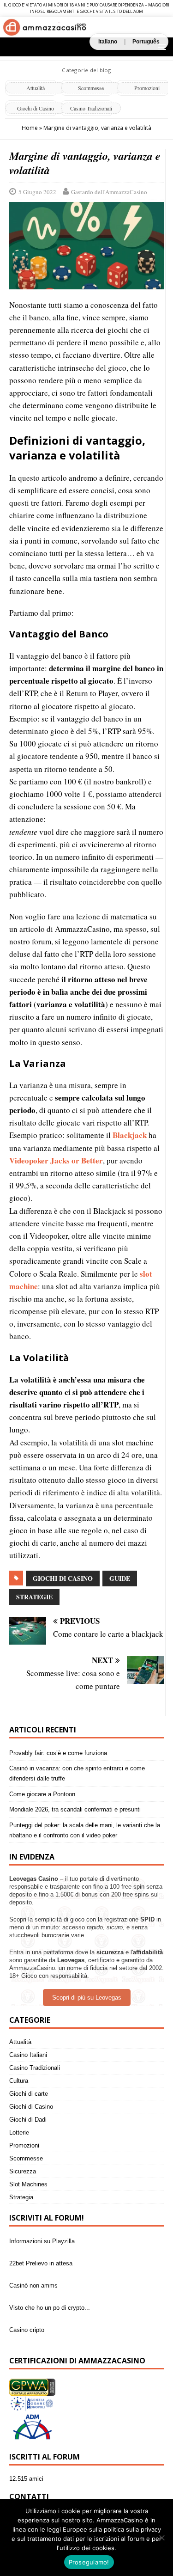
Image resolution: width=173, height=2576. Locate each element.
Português (146, 42)
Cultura (19, 2081)
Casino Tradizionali (91, 108)
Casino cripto (27, 2330)
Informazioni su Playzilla (42, 2241)
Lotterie (19, 2132)
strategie (34, 1597)
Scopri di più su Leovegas (87, 1998)
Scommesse (91, 88)
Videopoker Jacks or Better (56, 1160)
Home (30, 128)
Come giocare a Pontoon (42, 1794)
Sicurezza (23, 2171)
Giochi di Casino (36, 108)
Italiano (108, 42)
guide (120, 1578)
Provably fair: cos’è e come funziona (58, 1753)
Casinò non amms (33, 2285)
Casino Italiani (28, 2055)
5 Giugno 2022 (37, 192)
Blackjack (130, 1135)
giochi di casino (63, 1578)
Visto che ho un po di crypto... (50, 2308)
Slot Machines (28, 2184)
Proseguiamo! (89, 2562)
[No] (161, 2538)
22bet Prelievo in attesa (41, 2263)
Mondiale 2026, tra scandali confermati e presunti (75, 1809)
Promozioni (24, 2145)
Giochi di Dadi (28, 2120)
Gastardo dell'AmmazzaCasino (109, 192)
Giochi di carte (29, 2094)
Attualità (36, 88)
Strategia (21, 2197)
